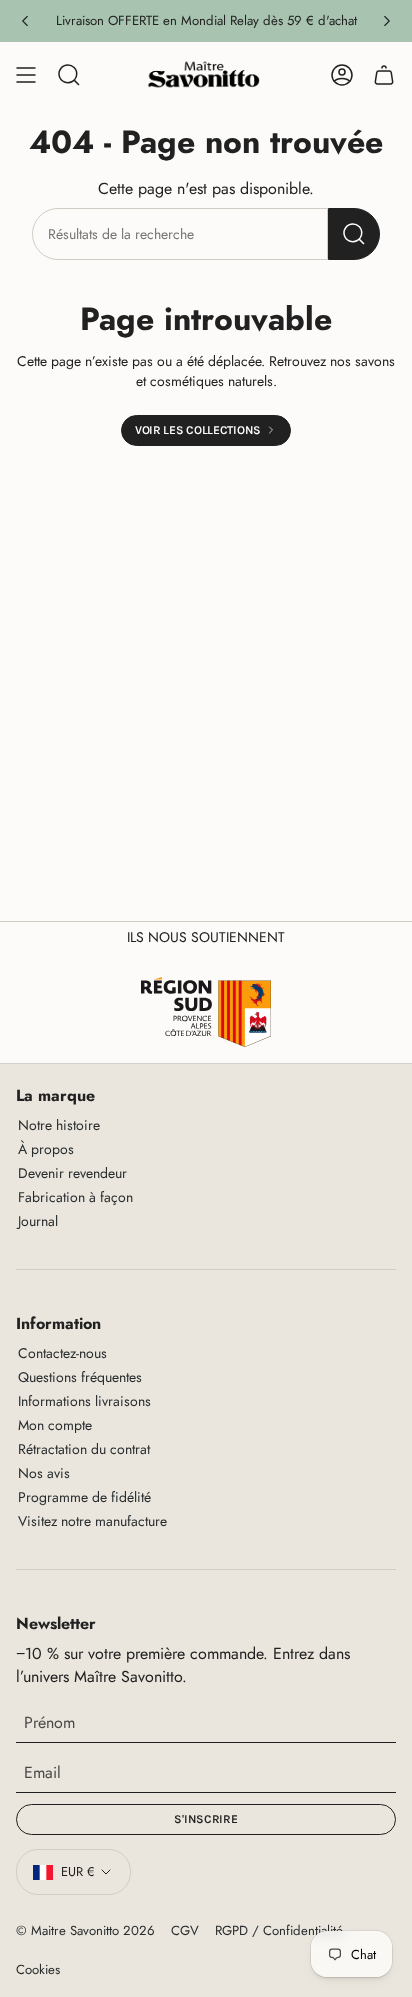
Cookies (38, 1969)
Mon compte (55, 1425)
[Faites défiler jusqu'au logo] (206, 1012)
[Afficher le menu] (26, 75)
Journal (38, 1221)
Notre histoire (59, 1125)
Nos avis (44, 1473)
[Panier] (384, 75)
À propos (46, 1149)
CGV (185, 1930)
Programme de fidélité (84, 1497)
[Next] (387, 21)
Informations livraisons (84, 1401)
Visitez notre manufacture (92, 1521)
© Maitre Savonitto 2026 (85, 1930)
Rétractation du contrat (84, 1449)
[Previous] (25, 21)
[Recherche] (354, 234)
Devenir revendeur (72, 1173)
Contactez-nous (62, 1353)
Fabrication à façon (75, 1197)
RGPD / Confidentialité (279, 1930)
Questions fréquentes (80, 1377)
